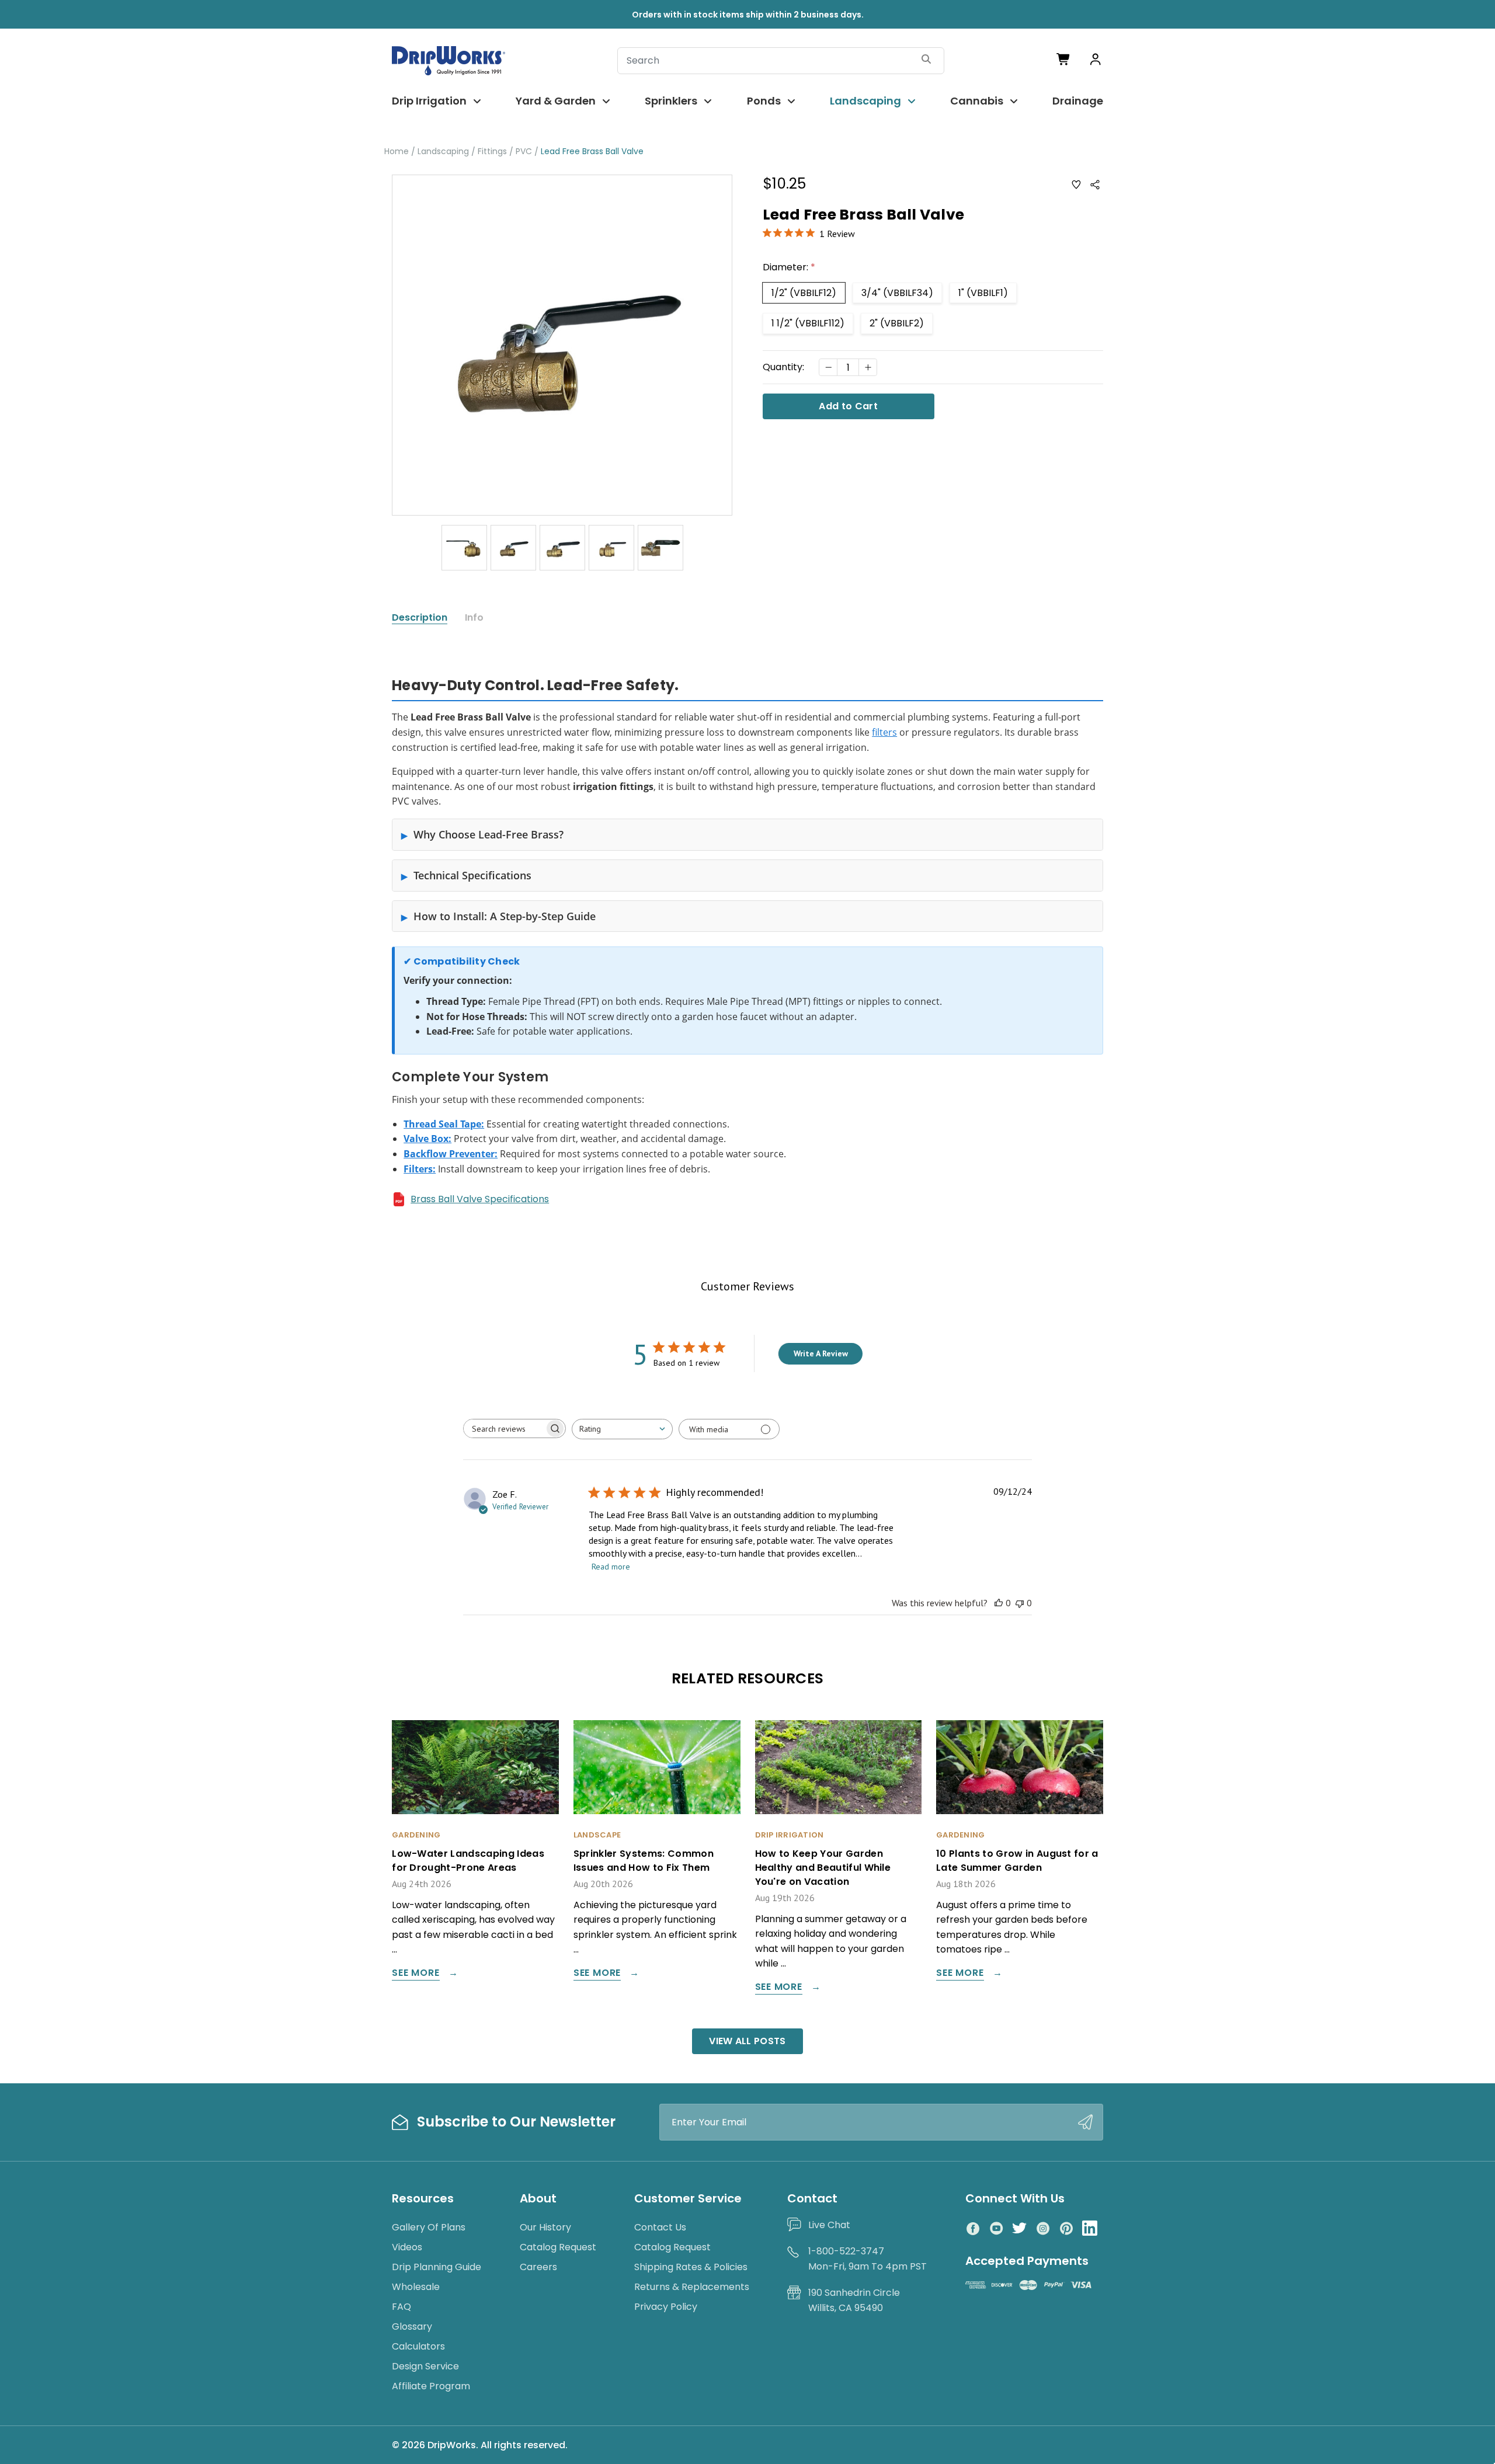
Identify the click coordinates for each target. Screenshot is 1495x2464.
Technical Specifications (472, 875)
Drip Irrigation (429, 101)
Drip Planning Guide (437, 2267)
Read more (611, 1567)
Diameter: (789, 267)
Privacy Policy (666, 2307)
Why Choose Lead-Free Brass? (489, 834)
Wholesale (416, 2287)
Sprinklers (671, 101)
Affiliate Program (431, 2386)
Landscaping (865, 101)
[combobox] (622, 1429)
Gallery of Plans (429, 2227)
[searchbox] (504, 1428)
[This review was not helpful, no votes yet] (1020, 1603)
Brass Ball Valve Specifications (480, 1199)
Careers (538, 2267)
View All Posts (747, 2041)
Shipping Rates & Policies (691, 2267)
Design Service (425, 2366)
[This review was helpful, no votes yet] (999, 1603)
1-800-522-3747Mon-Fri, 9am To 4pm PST (868, 2259)
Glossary (412, 2326)
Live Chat (829, 2225)
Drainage (1078, 101)
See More (416, 1974)
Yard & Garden (556, 101)
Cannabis (977, 101)
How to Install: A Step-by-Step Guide (505, 916)
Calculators (418, 2346)
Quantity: (783, 367)
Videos (407, 2247)
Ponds (764, 101)
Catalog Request (558, 2247)
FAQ (401, 2307)
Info (474, 618)
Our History (545, 2227)
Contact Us (660, 2227)
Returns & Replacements (692, 2287)
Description (420, 618)
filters (884, 732)
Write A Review (821, 1353)
